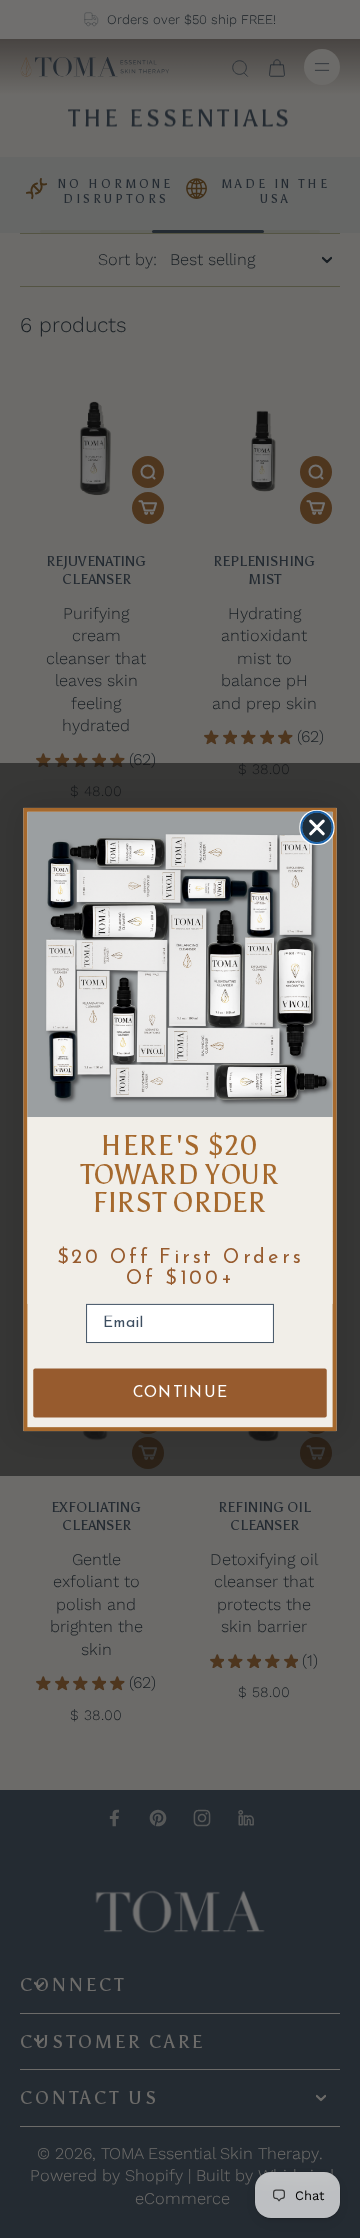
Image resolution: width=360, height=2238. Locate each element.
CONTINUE (180, 1393)
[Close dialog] (316, 826)
